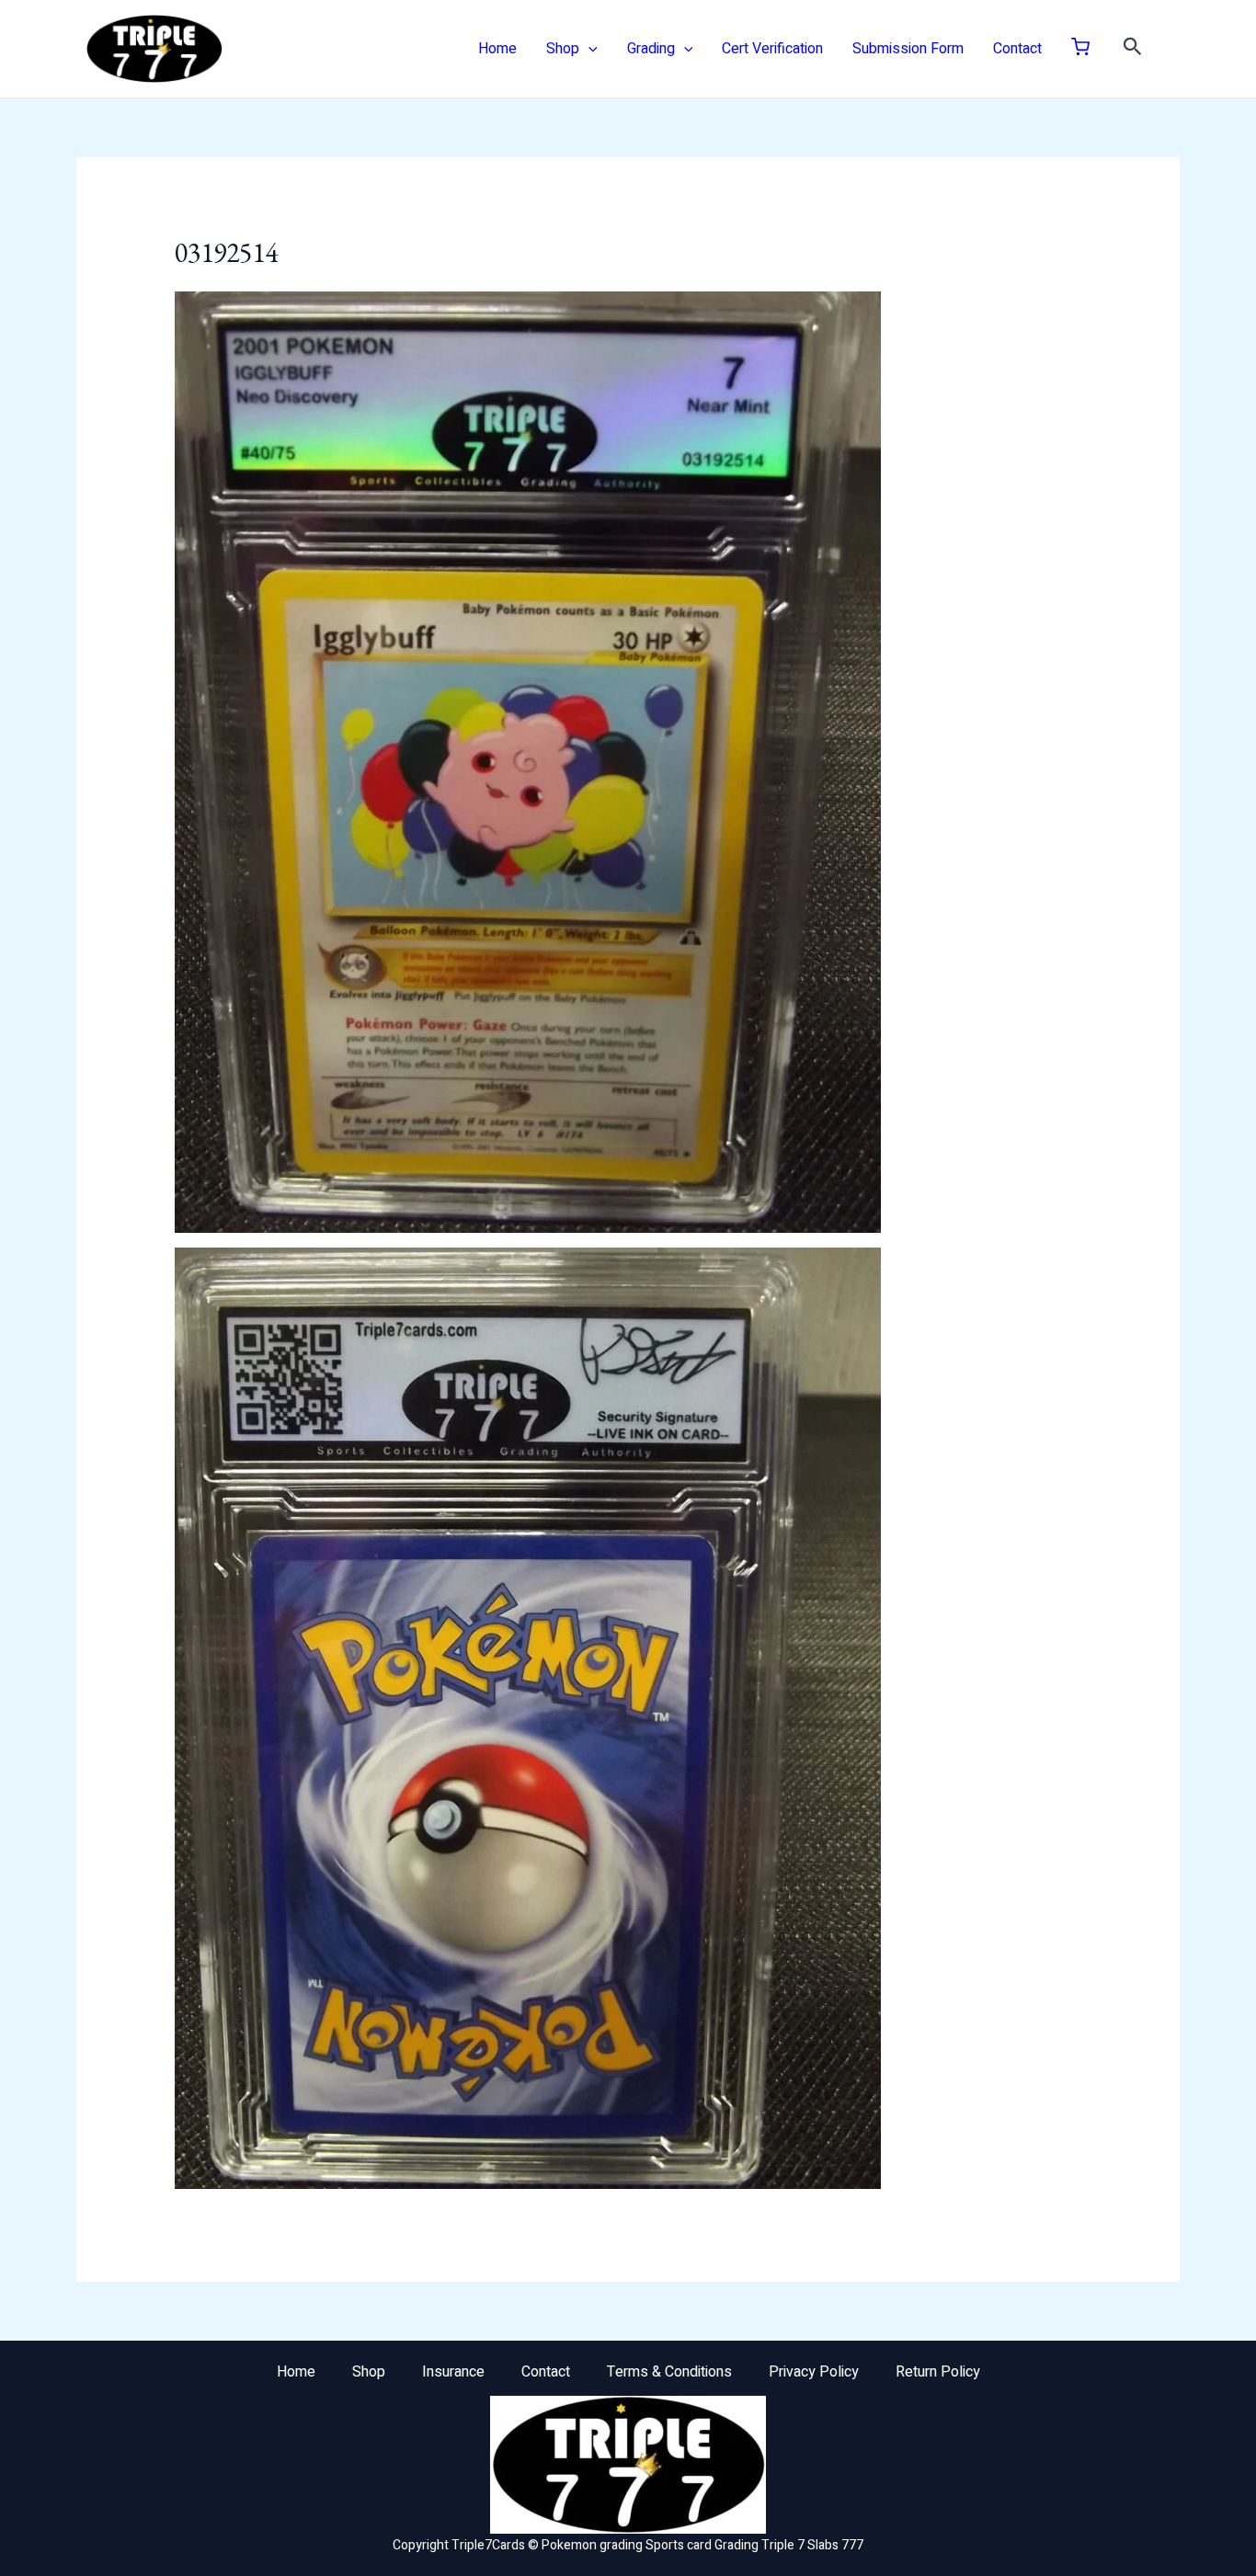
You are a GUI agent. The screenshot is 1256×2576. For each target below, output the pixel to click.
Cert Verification (772, 49)
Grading (651, 49)
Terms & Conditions (669, 2372)
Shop (563, 49)
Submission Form (908, 49)
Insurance (453, 2372)
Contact (1017, 49)
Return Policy (938, 2372)
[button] (588, 49)
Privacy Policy (814, 2372)
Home (497, 49)
